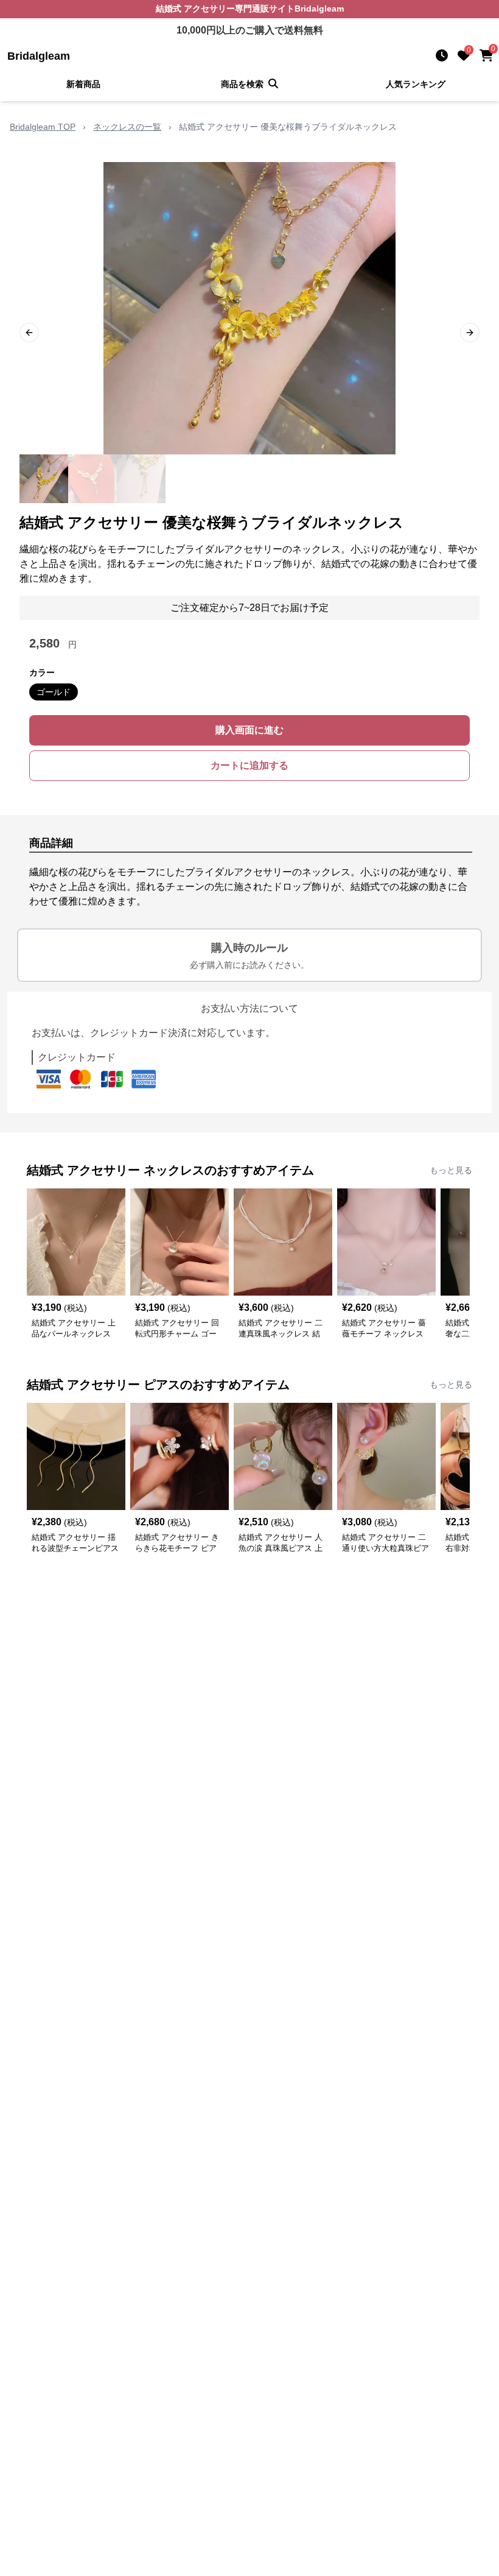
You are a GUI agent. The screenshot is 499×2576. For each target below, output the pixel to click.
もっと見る (451, 1170)
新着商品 (83, 84)
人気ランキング (416, 84)
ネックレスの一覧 (127, 127)
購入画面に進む (249, 730)
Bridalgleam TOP (43, 127)
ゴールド (54, 692)
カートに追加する (249, 765)
